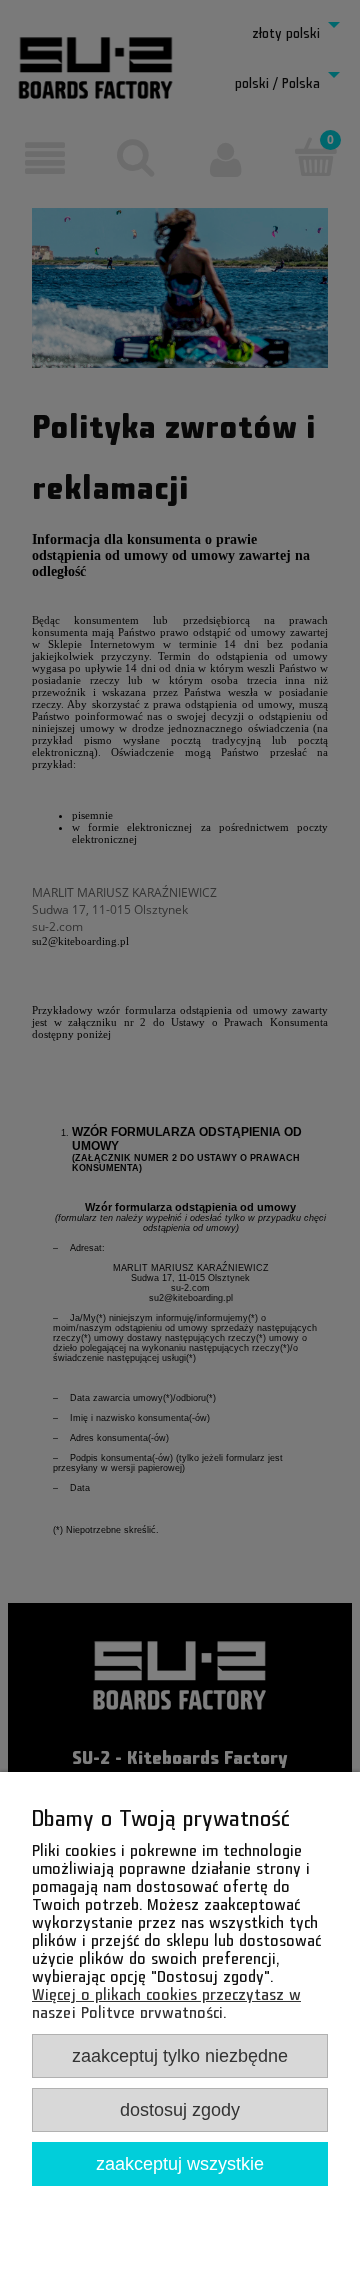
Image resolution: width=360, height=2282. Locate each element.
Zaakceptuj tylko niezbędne (180, 2055)
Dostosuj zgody (180, 2109)
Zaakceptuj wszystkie (180, 2163)
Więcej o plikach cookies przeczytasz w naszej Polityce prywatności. (166, 1999)
